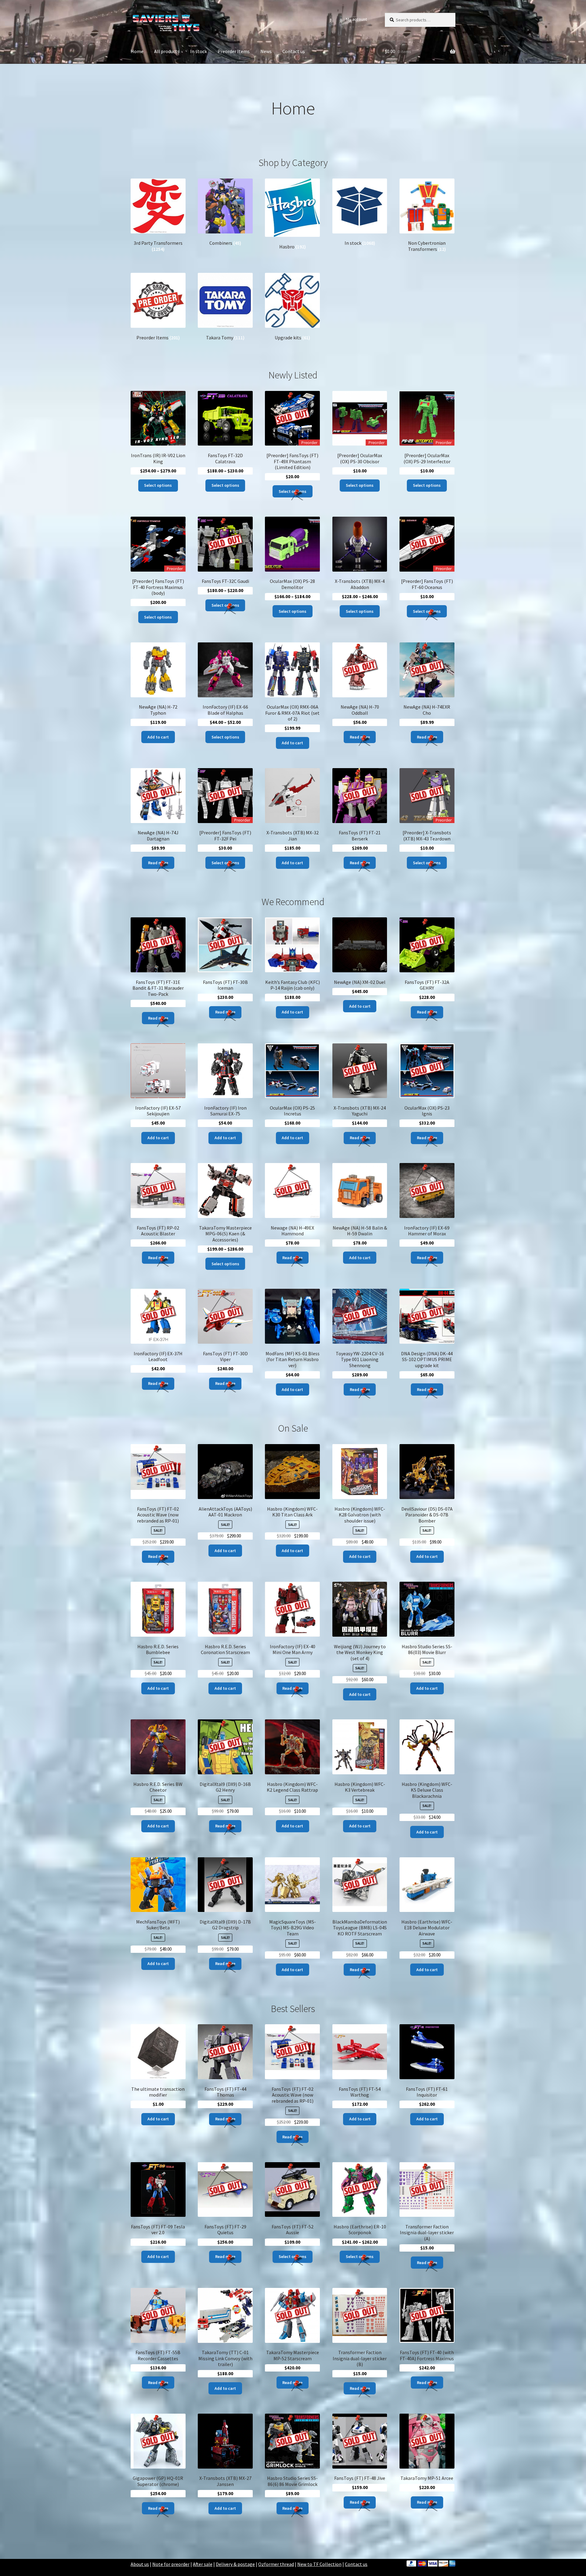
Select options (158, 485)
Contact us (294, 51)
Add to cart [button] (158, 737)
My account (356, 19)
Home (137, 51)
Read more (360, 737)
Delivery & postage (235, 2564)
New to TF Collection (319, 2564)
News (266, 51)
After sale (203, 2564)
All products (167, 51)
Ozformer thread (276, 2564)
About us (140, 2564)
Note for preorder (171, 2564)
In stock (199, 51)
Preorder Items (234, 51)
